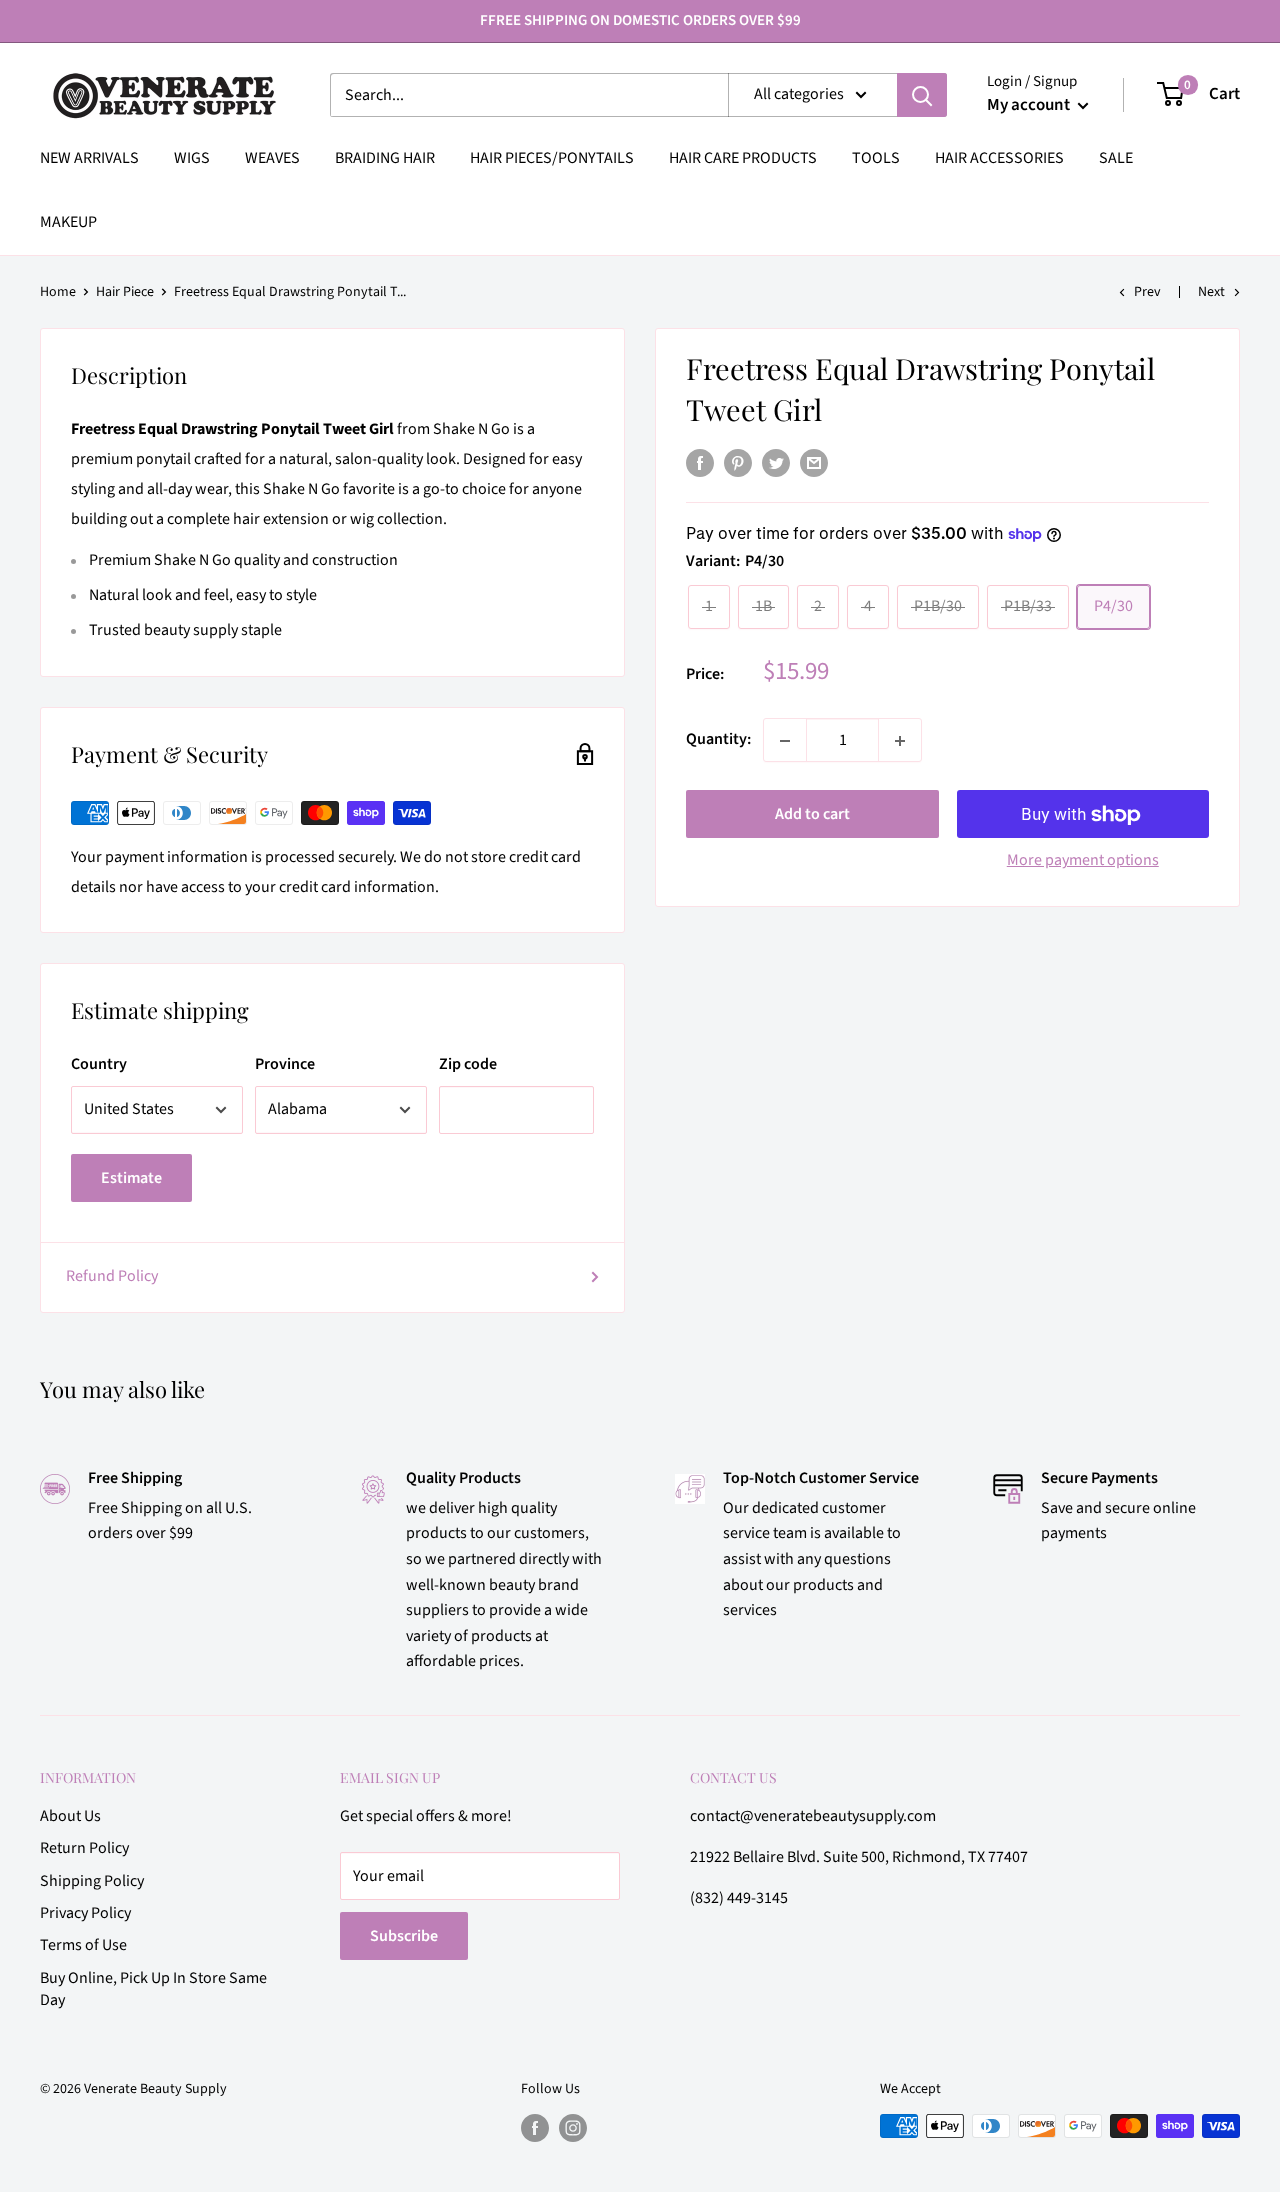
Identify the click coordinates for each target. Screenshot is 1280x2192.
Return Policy (84, 1848)
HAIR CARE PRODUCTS (743, 158)
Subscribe (404, 1936)
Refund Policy (112, 1276)
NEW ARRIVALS (89, 158)
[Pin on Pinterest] (738, 463)
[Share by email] (814, 463)
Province (285, 1064)
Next (1211, 292)
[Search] (922, 95)
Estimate (131, 1178)
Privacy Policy (85, 1913)
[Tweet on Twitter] (776, 463)
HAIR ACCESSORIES (999, 158)
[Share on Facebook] (700, 463)
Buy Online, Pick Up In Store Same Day (153, 1989)
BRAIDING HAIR (385, 158)
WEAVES (272, 158)
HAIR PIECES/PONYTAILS (552, 158)
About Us (70, 1816)
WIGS (192, 158)
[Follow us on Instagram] (573, 2128)
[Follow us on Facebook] (535, 2128)
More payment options (1083, 861)
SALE (1116, 158)
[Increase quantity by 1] (900, 741)
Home (58, 292)
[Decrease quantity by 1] (785, 741)
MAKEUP (68, 222)
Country (99, 1064)
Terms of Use (83, 1945)
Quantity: (718, 740)
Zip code (468, 1064)
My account (1030, 105)
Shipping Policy (92, 1881)
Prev (1147, 292)
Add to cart (812, 815)
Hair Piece (125, 292)
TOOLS (876, 158)
